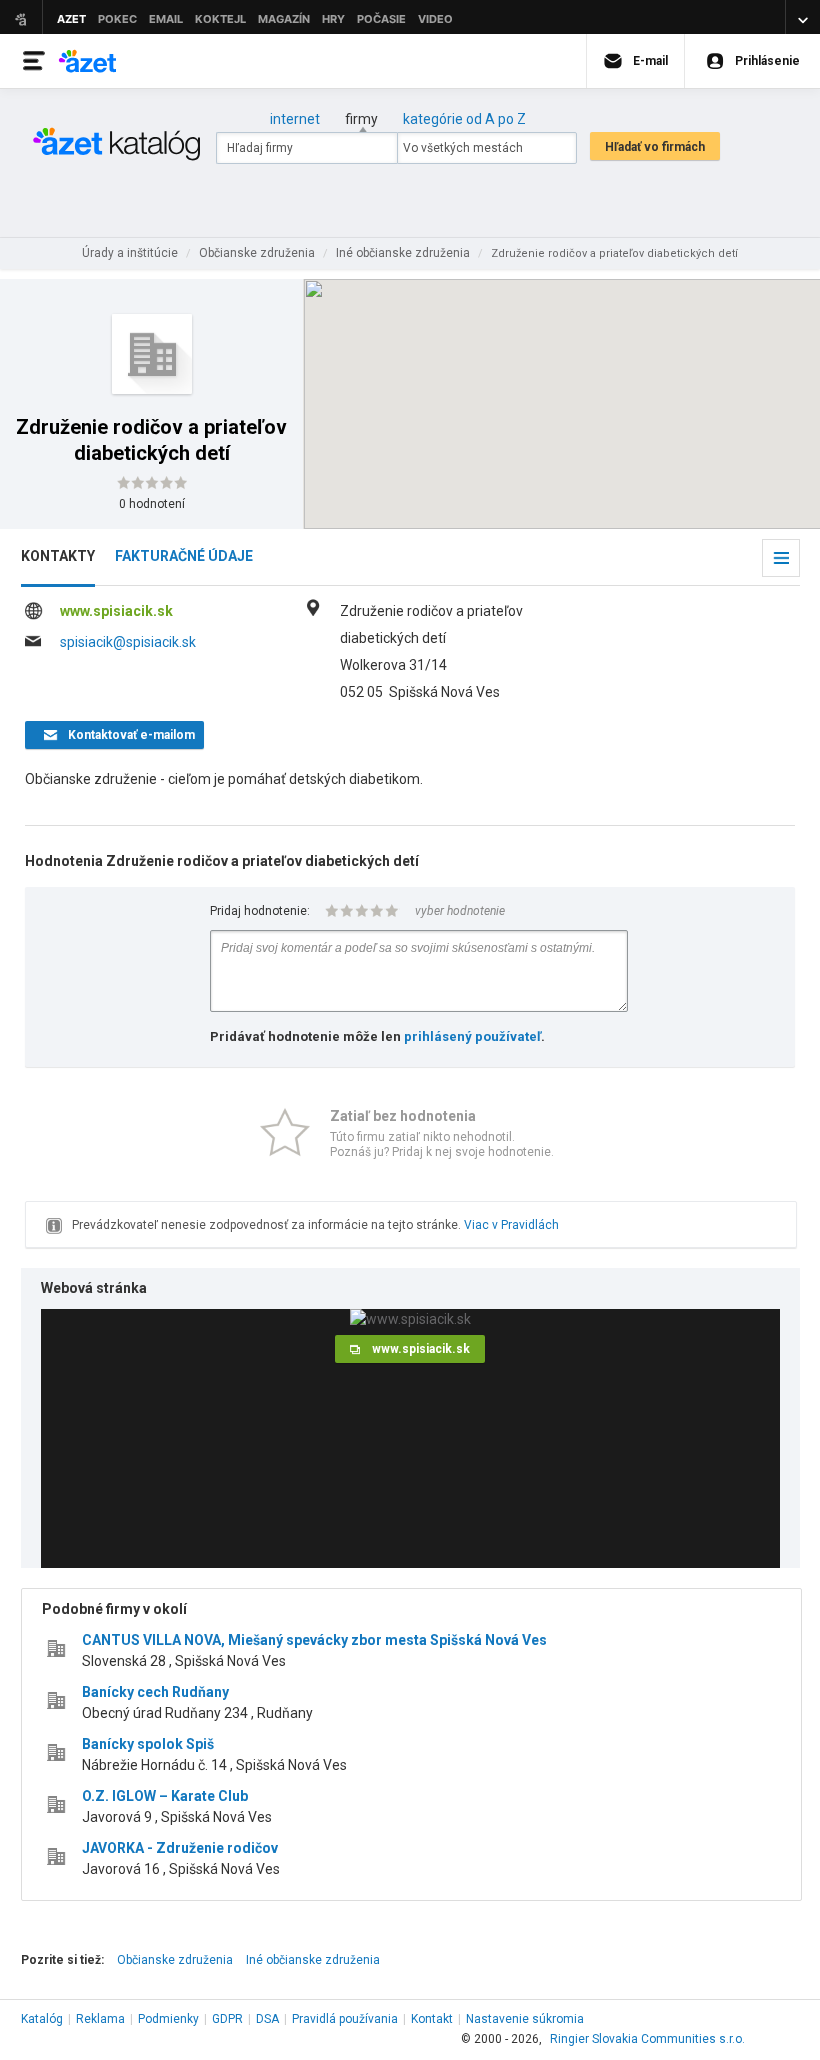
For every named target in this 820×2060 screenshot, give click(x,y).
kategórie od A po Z (464, 119)
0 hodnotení (152, 504)
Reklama (100, 2019)
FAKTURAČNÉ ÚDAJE (184, 556)
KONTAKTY (58, 556)
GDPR (227, 2019)
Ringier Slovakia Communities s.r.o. (647, 2039)
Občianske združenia (175, 1960)
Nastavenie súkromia (525, 2019)
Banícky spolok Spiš (148, 1744)
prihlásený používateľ (472, 1036)
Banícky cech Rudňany (155, 1692)
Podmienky (168, 2019)
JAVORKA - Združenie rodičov (180, 1848)
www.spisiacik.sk (116, 611)
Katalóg (42, 2019)
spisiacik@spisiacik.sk (128, 642)
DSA (267, 2019)
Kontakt (432, 2019)
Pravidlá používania (345, 2019)
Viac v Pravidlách (511, 1225)
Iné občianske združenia (313, 1960)
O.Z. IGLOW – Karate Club (165, 1796)
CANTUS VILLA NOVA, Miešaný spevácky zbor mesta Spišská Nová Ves (314, 1640)
